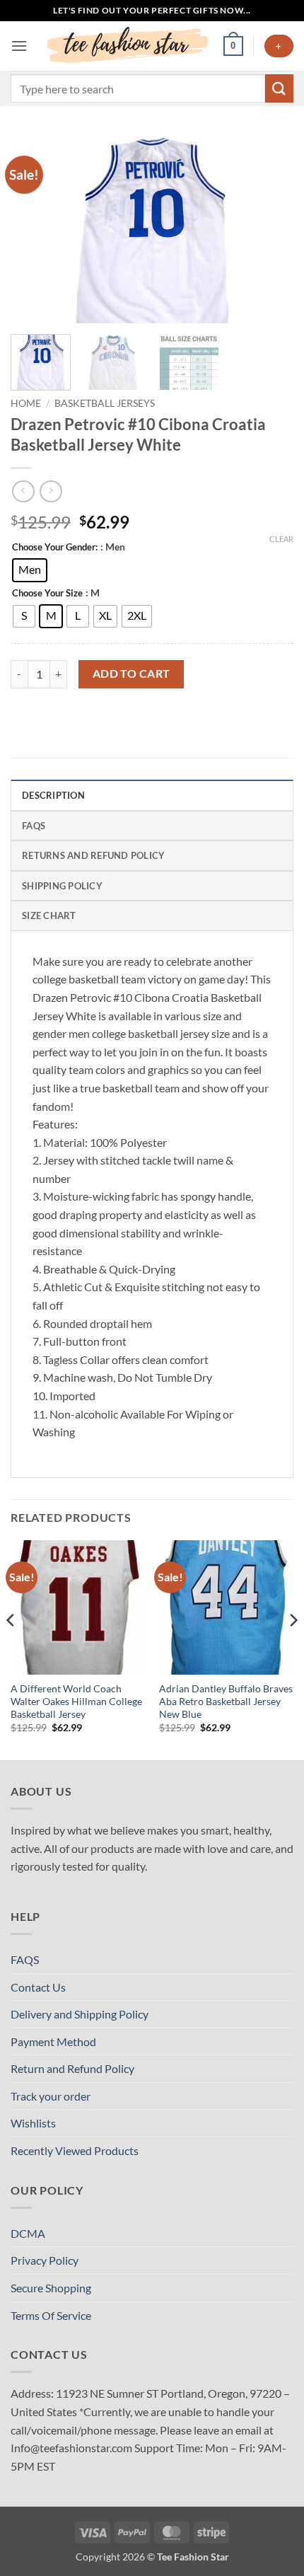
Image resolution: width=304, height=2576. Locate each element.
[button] (19, 46)
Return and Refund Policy (72, 2068)
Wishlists (33, 2123)
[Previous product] (51, 491)
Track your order (51, 2096)
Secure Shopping (51, 2288)
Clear (281, 539)
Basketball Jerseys (105, 403)
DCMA (28, 2233)
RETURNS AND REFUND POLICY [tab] (93, 855)
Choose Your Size (47, 594)
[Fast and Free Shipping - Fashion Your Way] (125, 46)
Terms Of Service (51, 2315)
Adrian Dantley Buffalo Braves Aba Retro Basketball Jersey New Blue (226, 1701)
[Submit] (279, 88)
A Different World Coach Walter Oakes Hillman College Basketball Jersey (76, 1701)
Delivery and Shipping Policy (80, 2014)
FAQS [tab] (34, 826)
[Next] (270, 229)
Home (26, 403)
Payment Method (53, 2041)
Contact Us (38, 1987)
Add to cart (131, 674)
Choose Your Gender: (55, 548)
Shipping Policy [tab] (62, 886)
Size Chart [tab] (49, 916)
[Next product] (23, 491)
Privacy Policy (45, 2260)
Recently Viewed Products (75, 2150)
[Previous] (34, 229)
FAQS (25, 1959)
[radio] (30, 570)
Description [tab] (53, 795)
